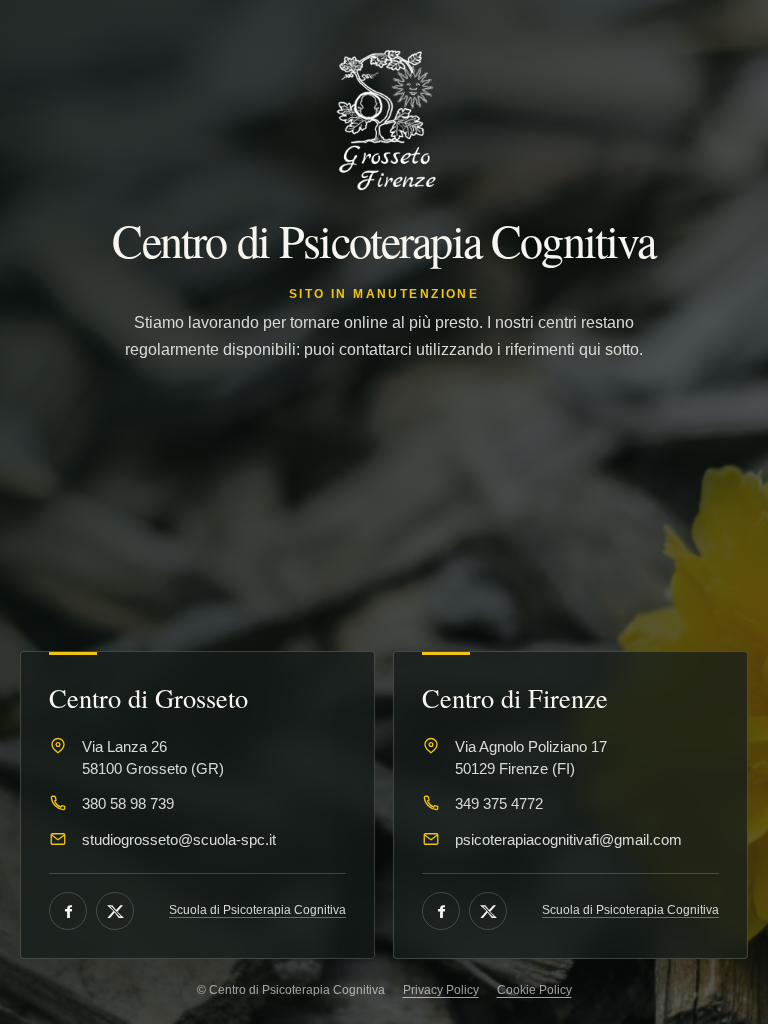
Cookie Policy (534, 990)
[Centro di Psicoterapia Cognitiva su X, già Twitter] (115, 911)
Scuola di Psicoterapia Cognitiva (257, 910)
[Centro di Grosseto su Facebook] (68, 911)
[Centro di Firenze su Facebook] (441, 911)
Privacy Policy (441, 990)
